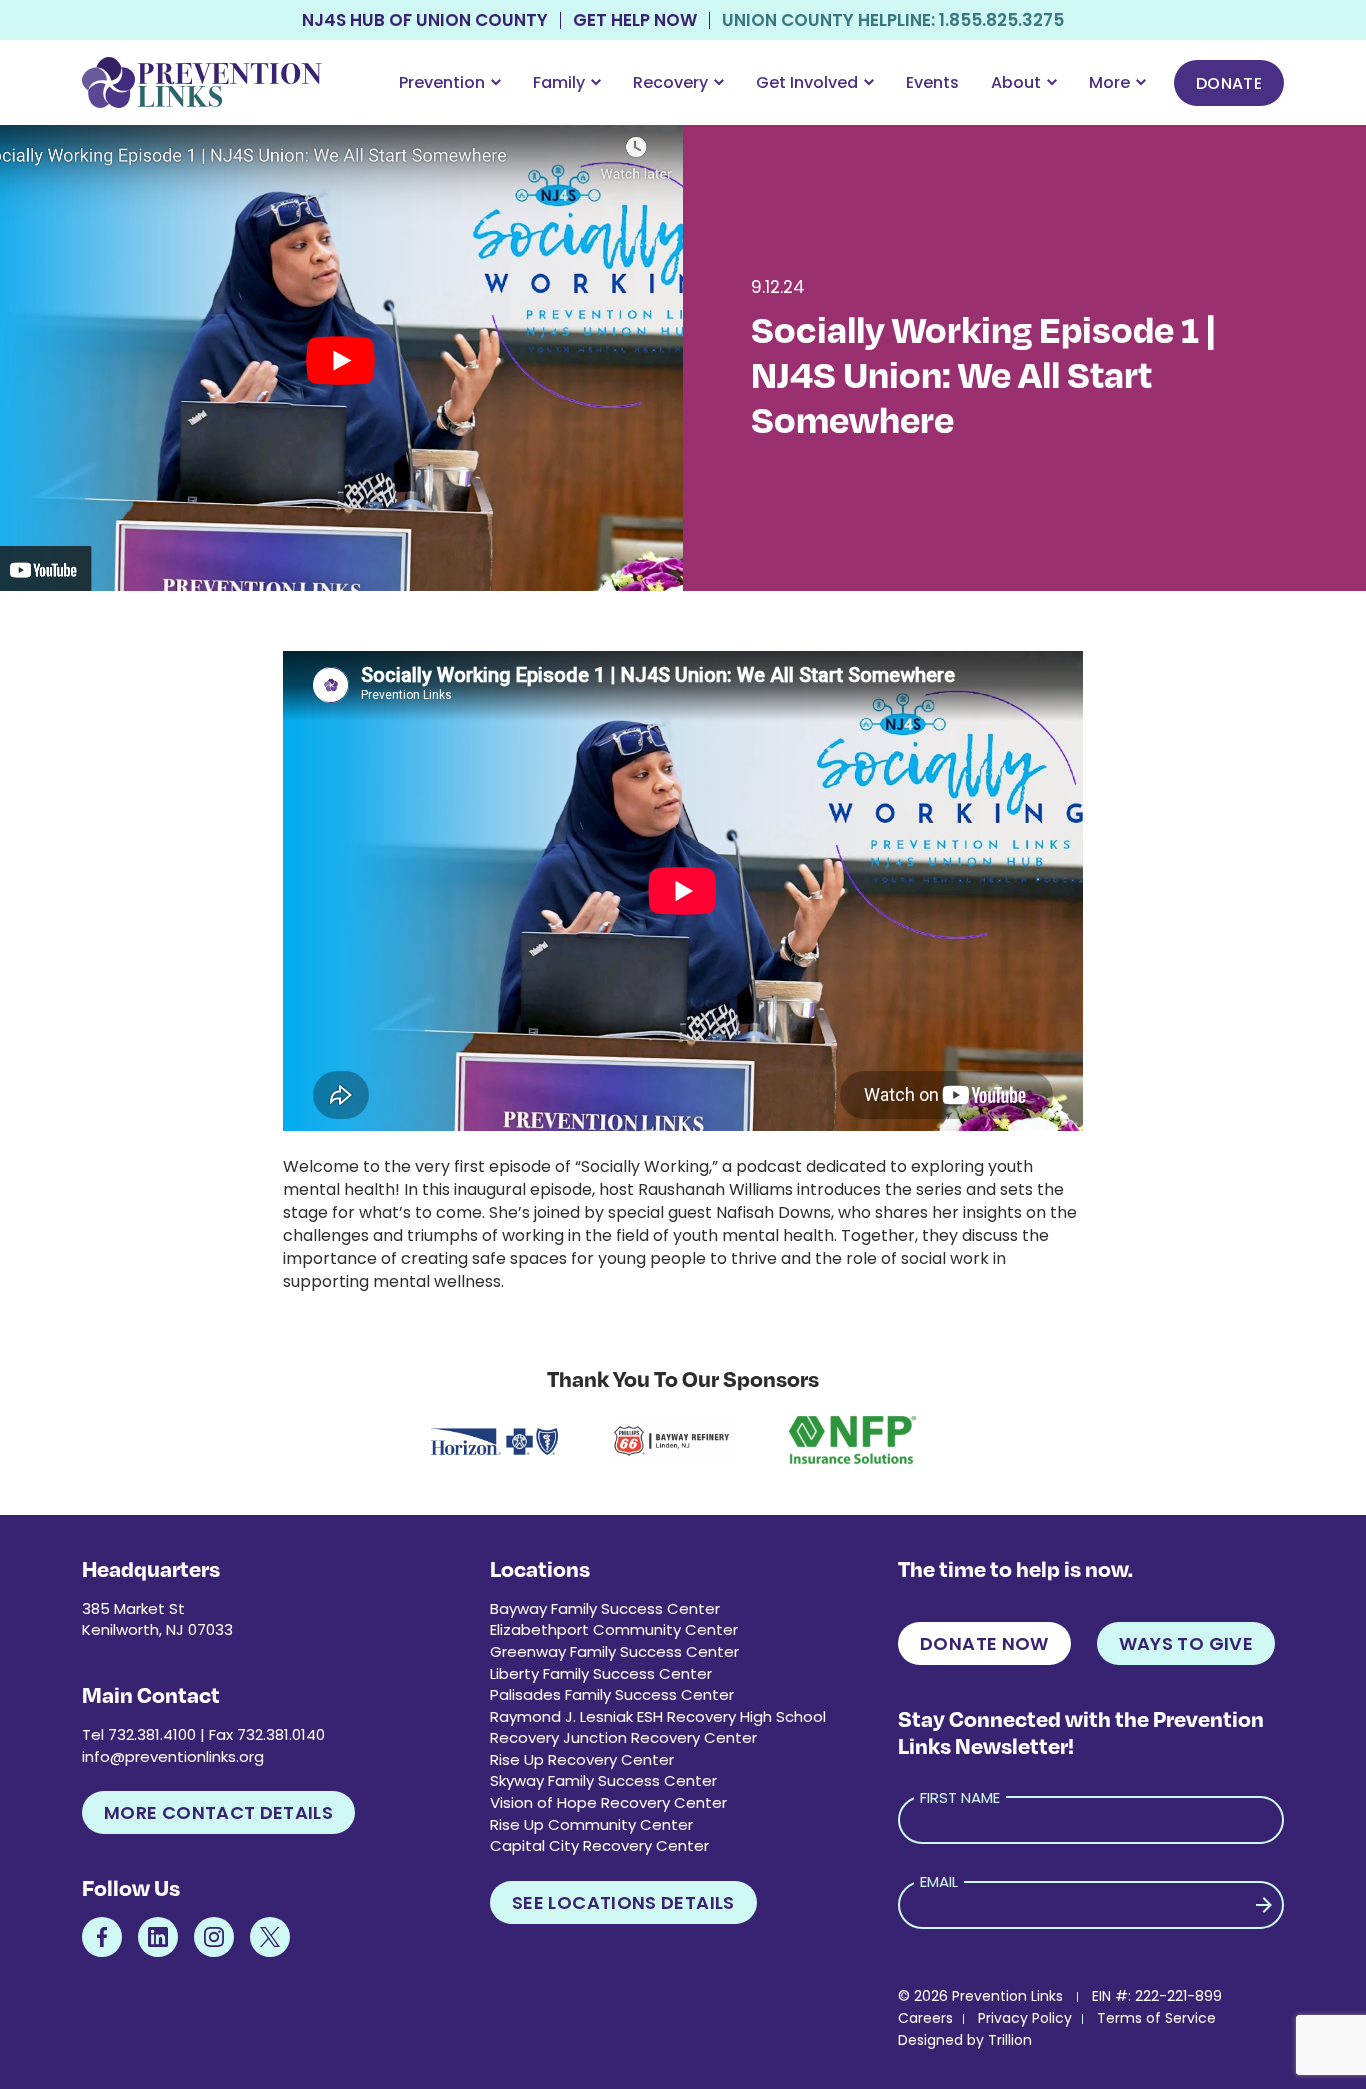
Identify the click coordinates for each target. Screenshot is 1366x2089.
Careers (925, 2018)
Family (559, 82)
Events (932, 82)
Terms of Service (1156, 2018)
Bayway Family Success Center (605, 1608)
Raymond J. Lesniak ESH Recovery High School (658, 1716)
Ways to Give (1186, 1643)
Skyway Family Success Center (603, 1780)
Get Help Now (635, 20)
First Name (960, 1797)
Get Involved (807, 82)
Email (939, 1881)
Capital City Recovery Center (599, 1845)
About (1016, 82)
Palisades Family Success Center (612, 1694)
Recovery (670, 82)
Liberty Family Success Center (601, 1673)
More (1109, 82)
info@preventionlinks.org (173, 1756)
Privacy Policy (1025, 2018)
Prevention (442, 82)
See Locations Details (623, 1902)
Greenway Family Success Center (614, 1651)
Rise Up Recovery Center (582, 1759)
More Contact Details (218, 1812)
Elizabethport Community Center (614, 1629)
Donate (1229, 83)
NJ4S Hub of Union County (425, 20)
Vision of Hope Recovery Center (608, 1802)
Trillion (1010, 2040)
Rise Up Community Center (591, 1824)
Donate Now (984, 1643)
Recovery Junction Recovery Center (623, 1737)
